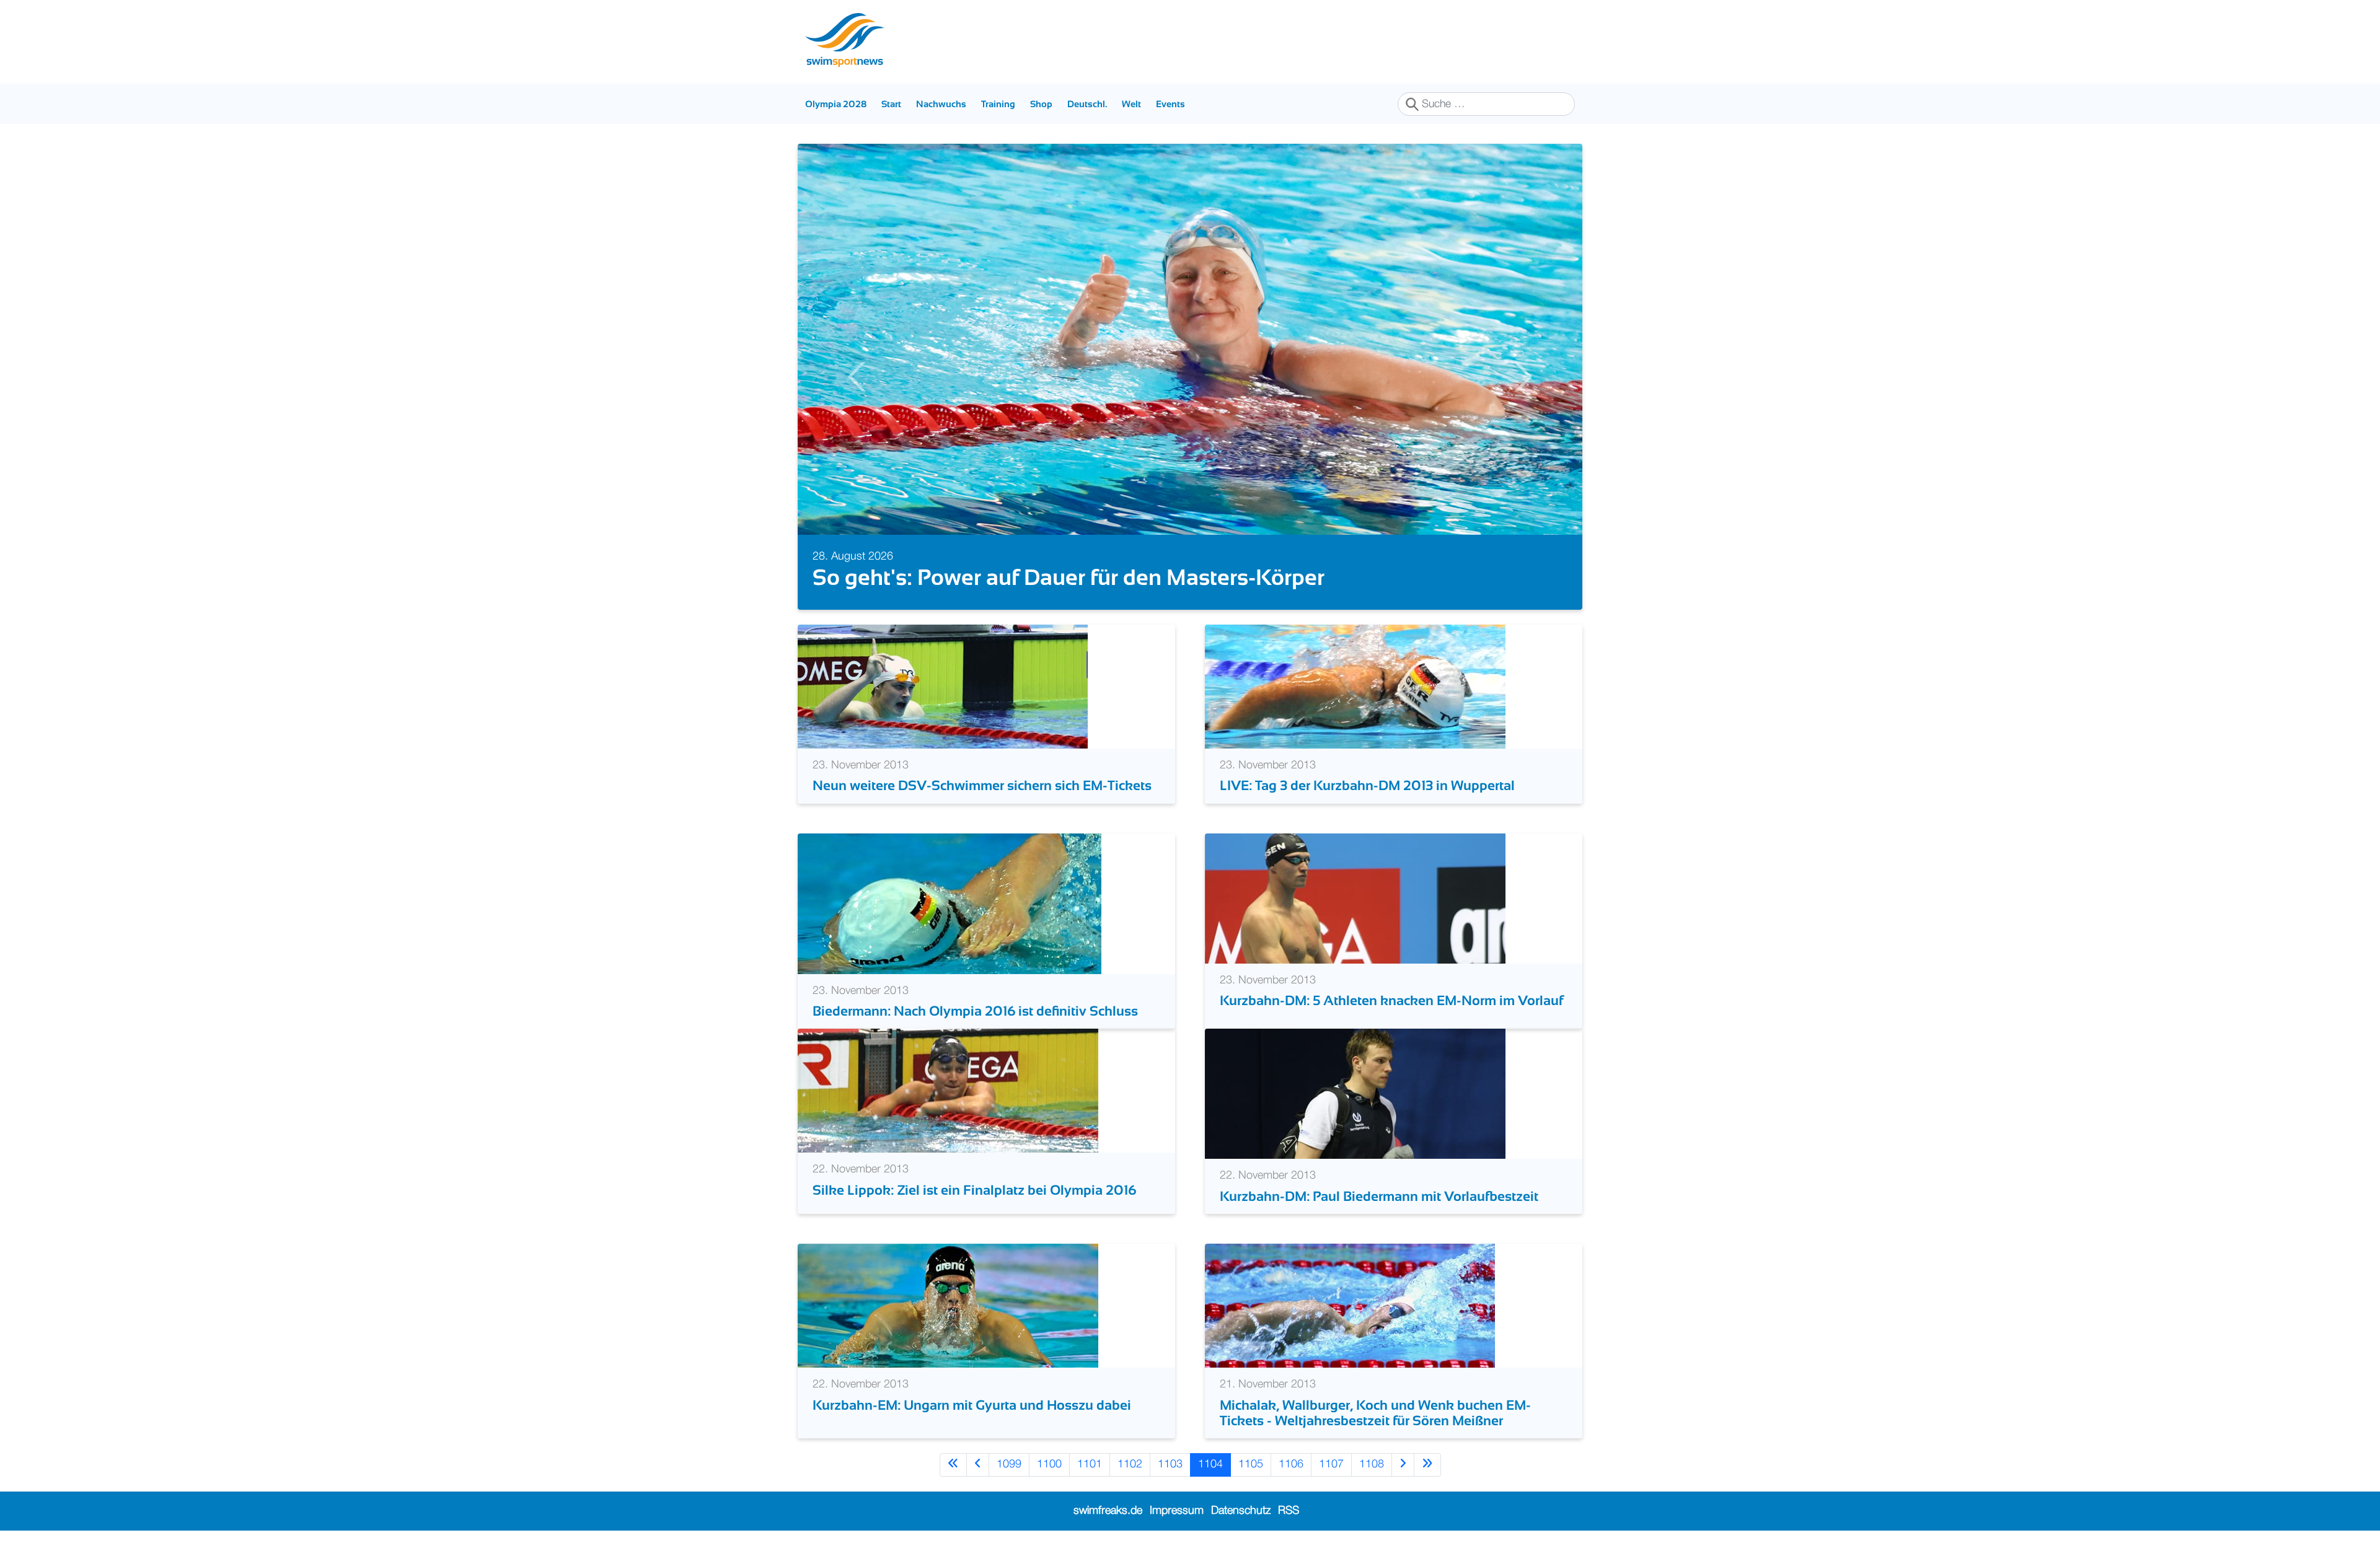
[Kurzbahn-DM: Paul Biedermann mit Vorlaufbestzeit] (1355, 1094)
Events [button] (1170, 104)
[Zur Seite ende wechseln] (1427, 1465)
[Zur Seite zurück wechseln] (978, 1465)
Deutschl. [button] (1087, 104)
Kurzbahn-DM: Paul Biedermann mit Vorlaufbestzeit (1379, 1196)
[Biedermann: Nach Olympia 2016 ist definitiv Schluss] (950, 903)
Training (998, 104)
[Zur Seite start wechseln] (953, 1465)
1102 (1130, 1464)
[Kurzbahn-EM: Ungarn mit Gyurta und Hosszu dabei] (948, 1306)
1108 (1372, 1464)
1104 (1210, 1464)
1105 (1251, 1464)
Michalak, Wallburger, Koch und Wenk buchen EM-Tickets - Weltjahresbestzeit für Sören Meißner (1375, 1413)
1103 (1170, 1464)
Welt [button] (1131, 104)
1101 (1090, 1464)
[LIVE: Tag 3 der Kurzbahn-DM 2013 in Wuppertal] (1355, 687)
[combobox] (1486, 104)
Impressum (1177, 1511)
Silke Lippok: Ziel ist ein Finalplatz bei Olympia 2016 (974, 1190)
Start (891, 104)
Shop (1041, 104)
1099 (1009, 1464)
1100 (1049, 1464)
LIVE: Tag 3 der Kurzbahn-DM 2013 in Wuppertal (1367, 785)
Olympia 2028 (836, 104)
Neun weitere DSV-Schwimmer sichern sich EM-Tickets (982, 785)
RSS (1289, 1511)
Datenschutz (1241, 1511)
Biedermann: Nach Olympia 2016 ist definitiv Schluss (975, 1011)
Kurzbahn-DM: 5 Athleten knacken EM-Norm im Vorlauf (1391, 1000)
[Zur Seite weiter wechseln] (1403, 1465)
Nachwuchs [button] (941, 104)
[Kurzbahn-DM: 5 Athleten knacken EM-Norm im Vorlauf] (1355, 898)
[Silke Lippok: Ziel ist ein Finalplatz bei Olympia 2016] (948, 1091)
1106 (1291, 1464)
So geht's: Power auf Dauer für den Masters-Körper (1069, 577)
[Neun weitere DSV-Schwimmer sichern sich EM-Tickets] (943, 687)
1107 (1331, 1464)
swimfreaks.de (1108, 1511)
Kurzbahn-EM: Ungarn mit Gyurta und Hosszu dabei (972, 1405)
